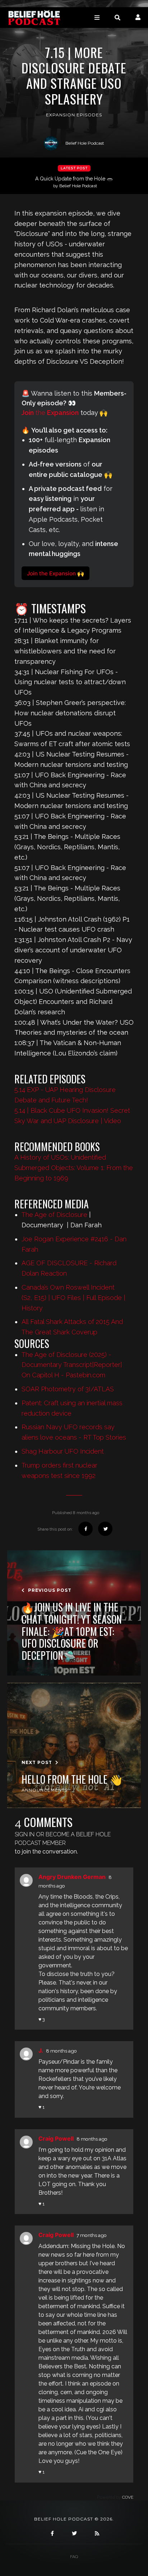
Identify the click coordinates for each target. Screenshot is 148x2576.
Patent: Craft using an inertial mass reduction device (72, 1408)
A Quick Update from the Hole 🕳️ (74, 182)
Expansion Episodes (74, 115)
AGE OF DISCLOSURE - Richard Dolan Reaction (69, 1268)
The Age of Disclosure (54, 1215)
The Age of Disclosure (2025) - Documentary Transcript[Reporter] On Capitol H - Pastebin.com (72, 1365)
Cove (128, 2497)
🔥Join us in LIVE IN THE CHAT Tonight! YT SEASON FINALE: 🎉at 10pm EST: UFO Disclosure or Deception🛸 (72, 1631)
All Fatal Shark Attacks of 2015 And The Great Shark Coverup (72, 1327)
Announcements (45, 1790)
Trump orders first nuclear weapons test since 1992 (59, 1470)
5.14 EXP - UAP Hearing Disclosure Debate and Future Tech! (65, 1095)
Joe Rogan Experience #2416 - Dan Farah (74, 1244)
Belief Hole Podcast (85, 143)
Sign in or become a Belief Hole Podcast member (63, 1839)
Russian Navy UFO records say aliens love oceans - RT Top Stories (74, 1432)
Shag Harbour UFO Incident (63, 1451)
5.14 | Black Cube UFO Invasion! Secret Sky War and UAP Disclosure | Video (72, 1116)
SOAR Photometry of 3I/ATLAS (68, 1389)
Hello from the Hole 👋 (72, 1779)
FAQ (74, 2557)
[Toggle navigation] (97, 17)
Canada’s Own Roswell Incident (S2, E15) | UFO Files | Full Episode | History (73, 1298)
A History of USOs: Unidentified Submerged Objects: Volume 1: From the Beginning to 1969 (74, 1168)
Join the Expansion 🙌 (55, 573)
